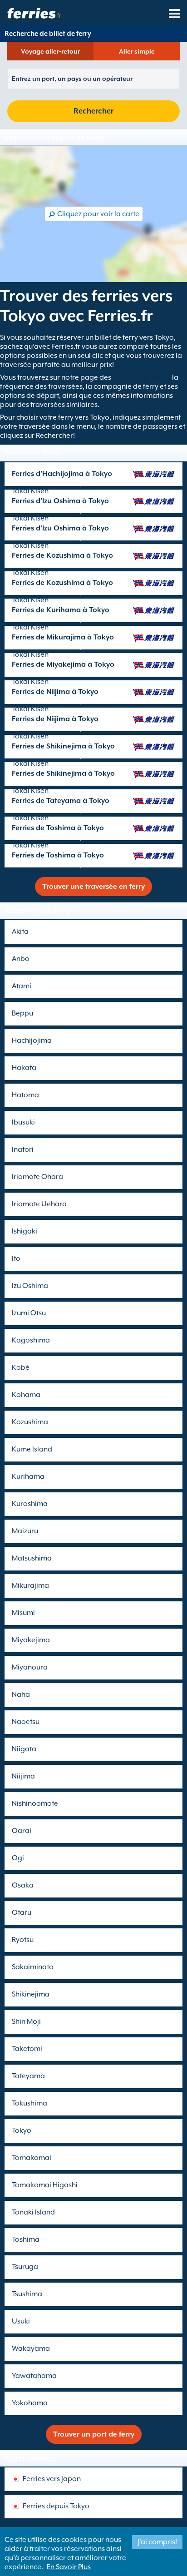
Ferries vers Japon (52, 2479)
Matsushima (32, 1558)
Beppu (22, 1013)
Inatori (23, 1149)
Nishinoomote (35, 1803)
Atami (22, 986)
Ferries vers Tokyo (142, 377)
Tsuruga (25, 2267)
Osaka (23, 1885)
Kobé (21, 1367)
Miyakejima (31, 1640)
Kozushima (30, 1422)
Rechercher (93, 111)
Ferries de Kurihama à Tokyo (61, 610)
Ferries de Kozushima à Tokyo (62, 555)
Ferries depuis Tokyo (56, 2506)
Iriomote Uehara (39, 1204)
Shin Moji (26, 2021)
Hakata (24, 1068)
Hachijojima (32, 1040)
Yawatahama (34, 2376)
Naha (21, 1694)
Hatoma (25, 1095)
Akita (20, 931)
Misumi (23, 1613)
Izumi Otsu (29, 1313)
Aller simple (137, 51)
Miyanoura (30, 1667)
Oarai (22, 1831)
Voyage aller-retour (50, 51)
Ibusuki (23, 1122)
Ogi (18, 1858)
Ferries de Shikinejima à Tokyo (63, 746)
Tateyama (28, 2076)
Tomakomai (32, 2158)
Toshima (26, 2239)
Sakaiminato (33, 1967)
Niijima (23, 1776)
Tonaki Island (33, 2212)
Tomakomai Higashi (45, 2185)
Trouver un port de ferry (94, 2434)
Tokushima (30, 2103)
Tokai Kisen (30, 491)
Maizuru (25, 1531)
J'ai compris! (157, 2542)
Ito (16, 1258)
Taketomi (27, 2049)
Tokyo (22, 2130)
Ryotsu (23, 1940)
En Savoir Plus (69, 2567)
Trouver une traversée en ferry (93, 887)
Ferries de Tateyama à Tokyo (61, 801)
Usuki (21, 2321)
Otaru (22, 1912)
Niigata (24, 1749)
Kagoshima (31, 1340)
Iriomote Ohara (37, 1177)
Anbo (21, 959)
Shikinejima (31, 1994)
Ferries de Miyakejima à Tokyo (63, 664)
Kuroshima (30, 1504)
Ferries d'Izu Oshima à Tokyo (60, 501)
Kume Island (32, 1449)
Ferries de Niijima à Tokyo (55, 692)
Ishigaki (25, 1231)
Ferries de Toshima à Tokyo (58, 828)
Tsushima (27, 2294)
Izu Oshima (30, 1286)
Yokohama (30, 2403)
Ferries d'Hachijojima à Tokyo (62, 474)
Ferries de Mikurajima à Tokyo (63, 637)
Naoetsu (26, 1722)
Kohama (26, 1395)
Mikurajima (30, 1585)
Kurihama (28, 1476)
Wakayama (31, 2348)
